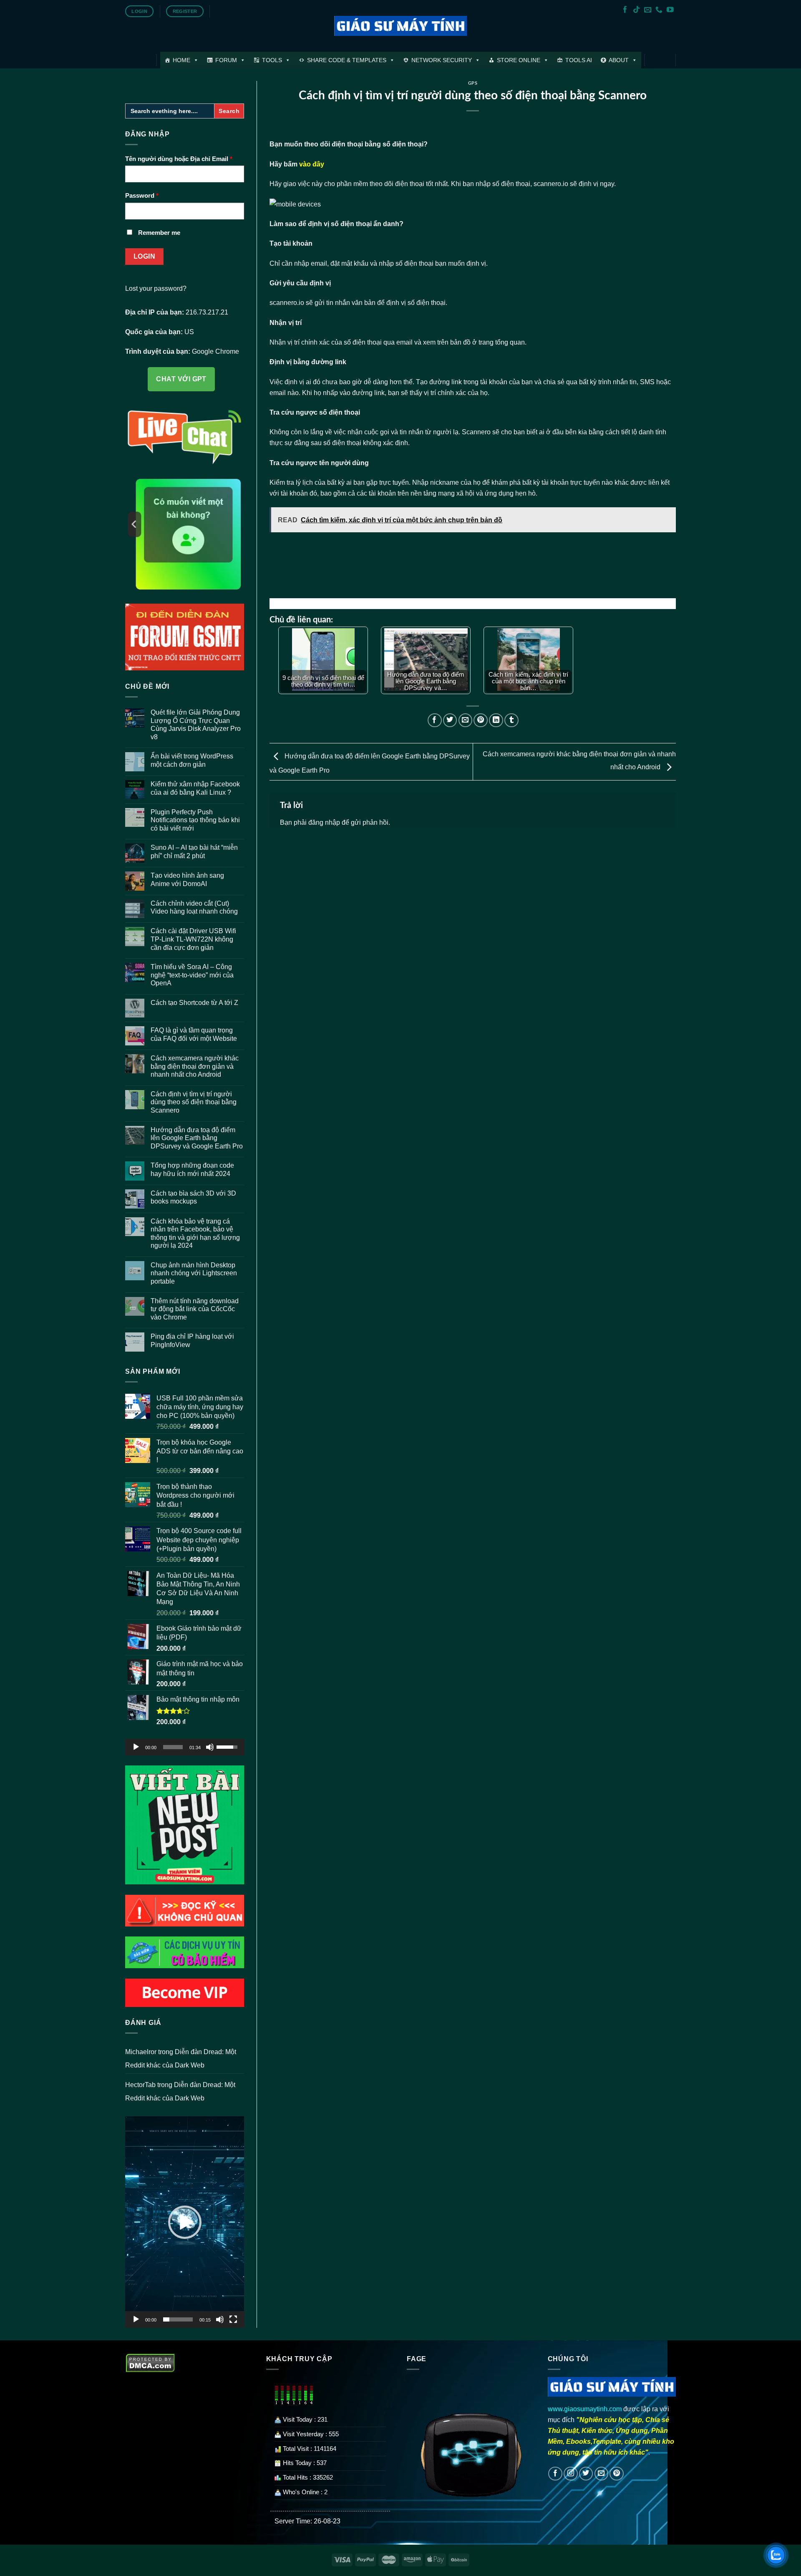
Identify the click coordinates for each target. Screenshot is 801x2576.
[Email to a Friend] (466, 720)
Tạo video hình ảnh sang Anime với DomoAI (187, 879)
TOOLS (272, 60)
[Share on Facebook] (435, 720)
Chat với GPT (181, 379)
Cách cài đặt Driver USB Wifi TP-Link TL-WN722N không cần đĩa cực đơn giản (193, 939)
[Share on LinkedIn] (496, 720)
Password (142, 196)
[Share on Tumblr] (511, 720)
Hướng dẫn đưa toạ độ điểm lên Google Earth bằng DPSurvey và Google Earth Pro (197, 1138)
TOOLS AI (579, 60)
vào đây (312, 164)
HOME (181, 60)
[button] (185, 2222)
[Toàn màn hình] (233, 2319)
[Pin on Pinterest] (481, 720)
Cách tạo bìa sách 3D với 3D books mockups (193, 1197)
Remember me (159, 233)
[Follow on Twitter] (586, 2474)
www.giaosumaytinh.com (585, 2409)
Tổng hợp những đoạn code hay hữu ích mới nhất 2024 (192, 1169)
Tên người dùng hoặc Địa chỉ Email (179, 159)
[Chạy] (136, 1747)
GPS (473, 83)
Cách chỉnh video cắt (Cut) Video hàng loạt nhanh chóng (194, 907)
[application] (185, 1747)
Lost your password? (156, 288)
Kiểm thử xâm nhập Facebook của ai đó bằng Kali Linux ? (195, 788)
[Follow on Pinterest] (617, 2474)
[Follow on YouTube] (670, 10)
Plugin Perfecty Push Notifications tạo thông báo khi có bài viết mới (195, 820)
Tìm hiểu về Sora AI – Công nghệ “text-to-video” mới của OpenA (192, 975)
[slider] (173, 1747)
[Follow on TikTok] (636, 10)
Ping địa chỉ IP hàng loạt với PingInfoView (192, 1340)
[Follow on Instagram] (571, 2474)
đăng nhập (324, 822)
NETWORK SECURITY (442, 60)
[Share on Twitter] (450, 720)
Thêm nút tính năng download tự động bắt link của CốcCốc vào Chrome (195, 1309)
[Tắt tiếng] (210, 1747)
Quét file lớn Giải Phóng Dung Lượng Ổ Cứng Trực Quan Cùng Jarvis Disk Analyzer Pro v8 (196, 724)
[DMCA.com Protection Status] (150, 2362)
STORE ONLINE (519, 60)
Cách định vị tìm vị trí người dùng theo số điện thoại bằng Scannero (194, 1102)
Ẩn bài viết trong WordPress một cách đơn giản (192, 760)
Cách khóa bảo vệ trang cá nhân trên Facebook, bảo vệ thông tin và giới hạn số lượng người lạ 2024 (195, 1233)
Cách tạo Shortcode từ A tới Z (194, 1002)
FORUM (226, 60)
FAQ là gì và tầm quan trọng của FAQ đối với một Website (194, 1034)
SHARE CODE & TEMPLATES (347, 60)
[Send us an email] (648, 10)
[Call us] (659, 10)
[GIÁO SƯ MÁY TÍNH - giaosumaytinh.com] (401, 26)
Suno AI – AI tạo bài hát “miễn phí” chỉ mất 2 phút (194, 851)
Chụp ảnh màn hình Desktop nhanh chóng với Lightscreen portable (194, 1273)
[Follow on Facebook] (625, 10)
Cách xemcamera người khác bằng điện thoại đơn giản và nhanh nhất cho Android (195, 1066)
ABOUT (619, 60)
